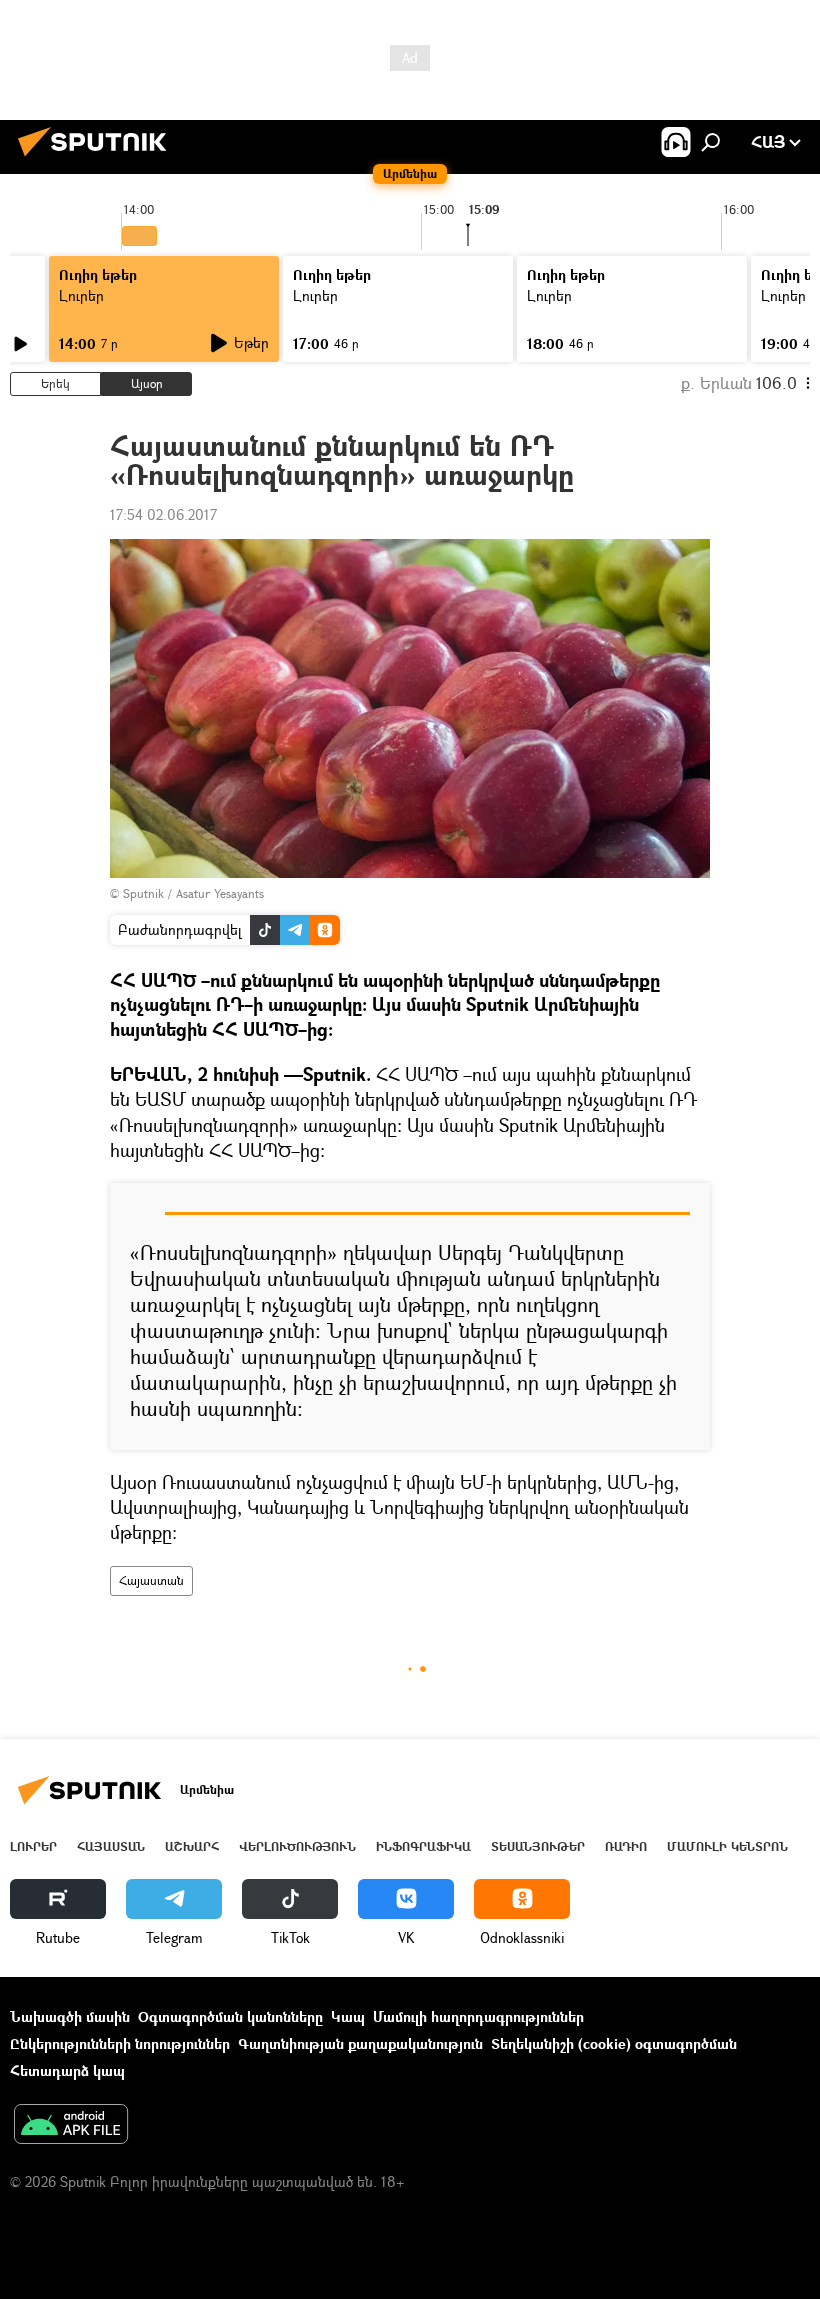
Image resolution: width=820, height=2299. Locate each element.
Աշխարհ (192, 1846)
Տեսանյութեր (538, 1846)
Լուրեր (81, 295)
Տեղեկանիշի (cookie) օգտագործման (614, 2043)
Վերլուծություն (297, 1846)
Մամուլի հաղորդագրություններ (478, 2016)
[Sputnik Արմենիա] (98, 158)
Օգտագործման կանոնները (230, 2016)
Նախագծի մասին (70, 2016)
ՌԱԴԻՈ (626, 1846)
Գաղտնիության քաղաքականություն (360, 2043)
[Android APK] (71, 2126)
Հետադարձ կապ (67, 2070)
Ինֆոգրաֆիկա (423, 1846)
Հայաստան (151, 1580)
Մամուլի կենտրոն (727, 1846)
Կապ (348, 2016)
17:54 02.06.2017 (163, 514)
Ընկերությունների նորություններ (120, 2043)
